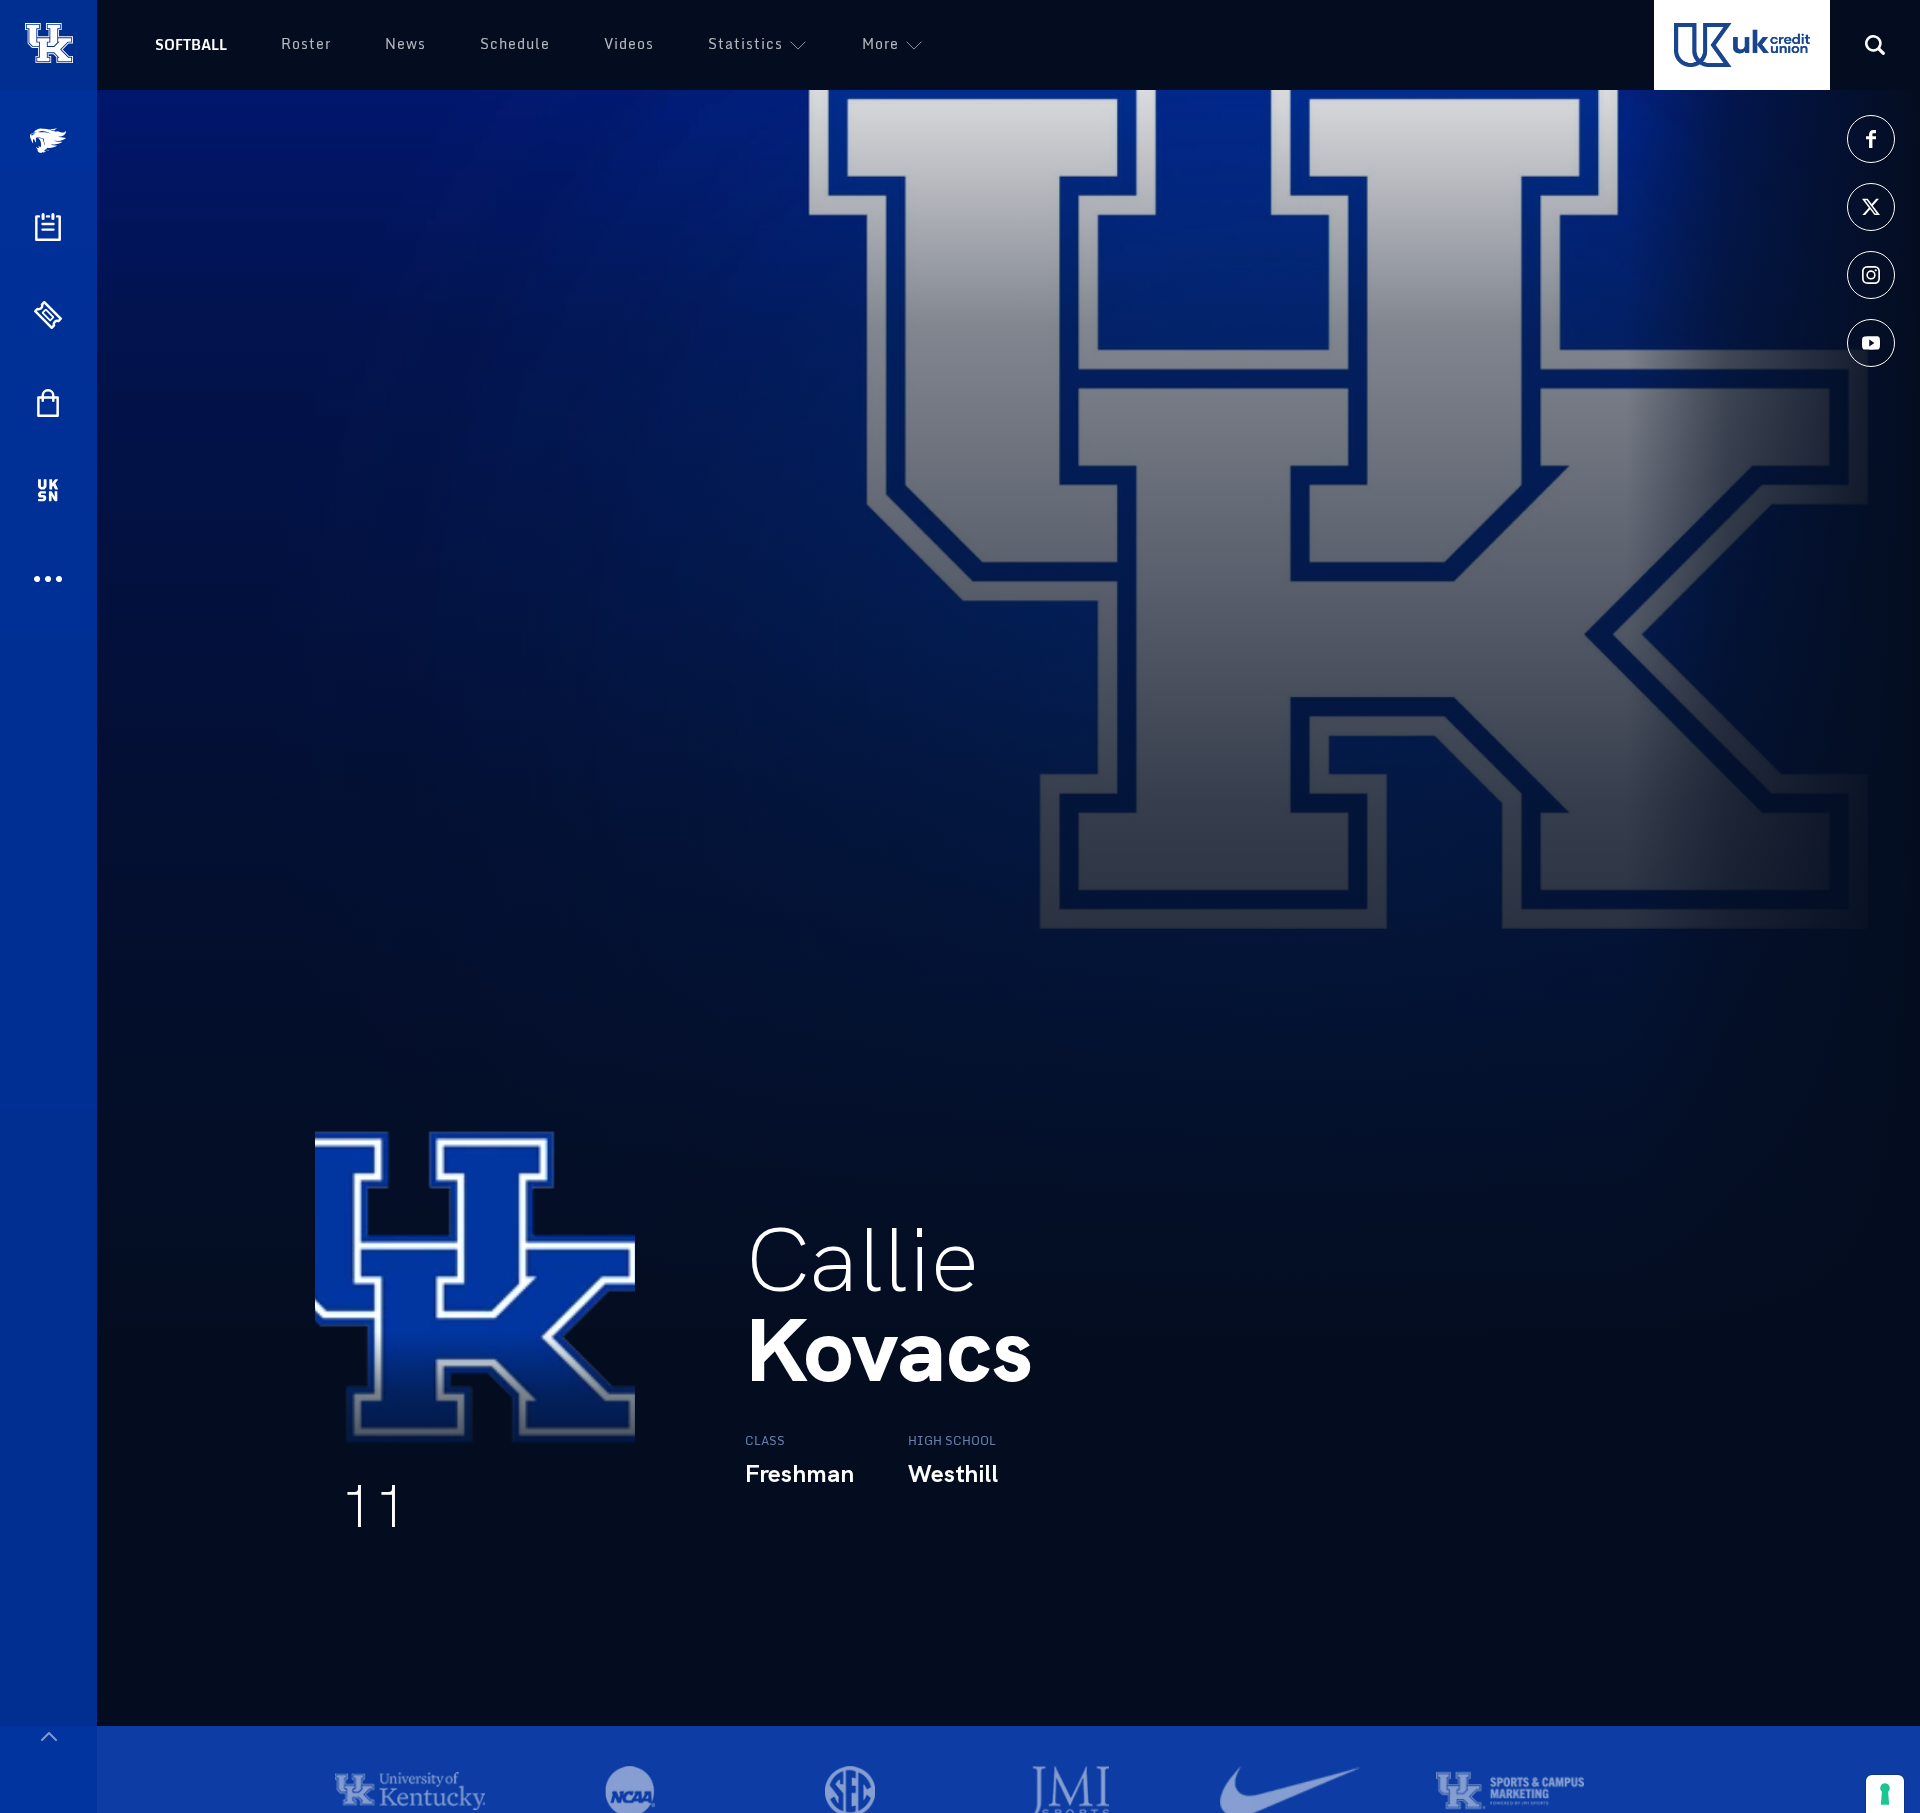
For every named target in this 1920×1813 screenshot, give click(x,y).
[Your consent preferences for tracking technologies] (1885, 1794)
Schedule (515, 43)
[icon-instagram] (1871, 275)
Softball (191, 44)
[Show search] (1875, 45)
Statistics (745, 43)
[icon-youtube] (1871, 343)
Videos (629, 43)
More (880, 43)
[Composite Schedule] (48, 227)
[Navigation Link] (50, 140)
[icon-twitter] (1871, 207)
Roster (306, 43)
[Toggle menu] (48, 1736)
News (405, 43)
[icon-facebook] (1871, 139)
